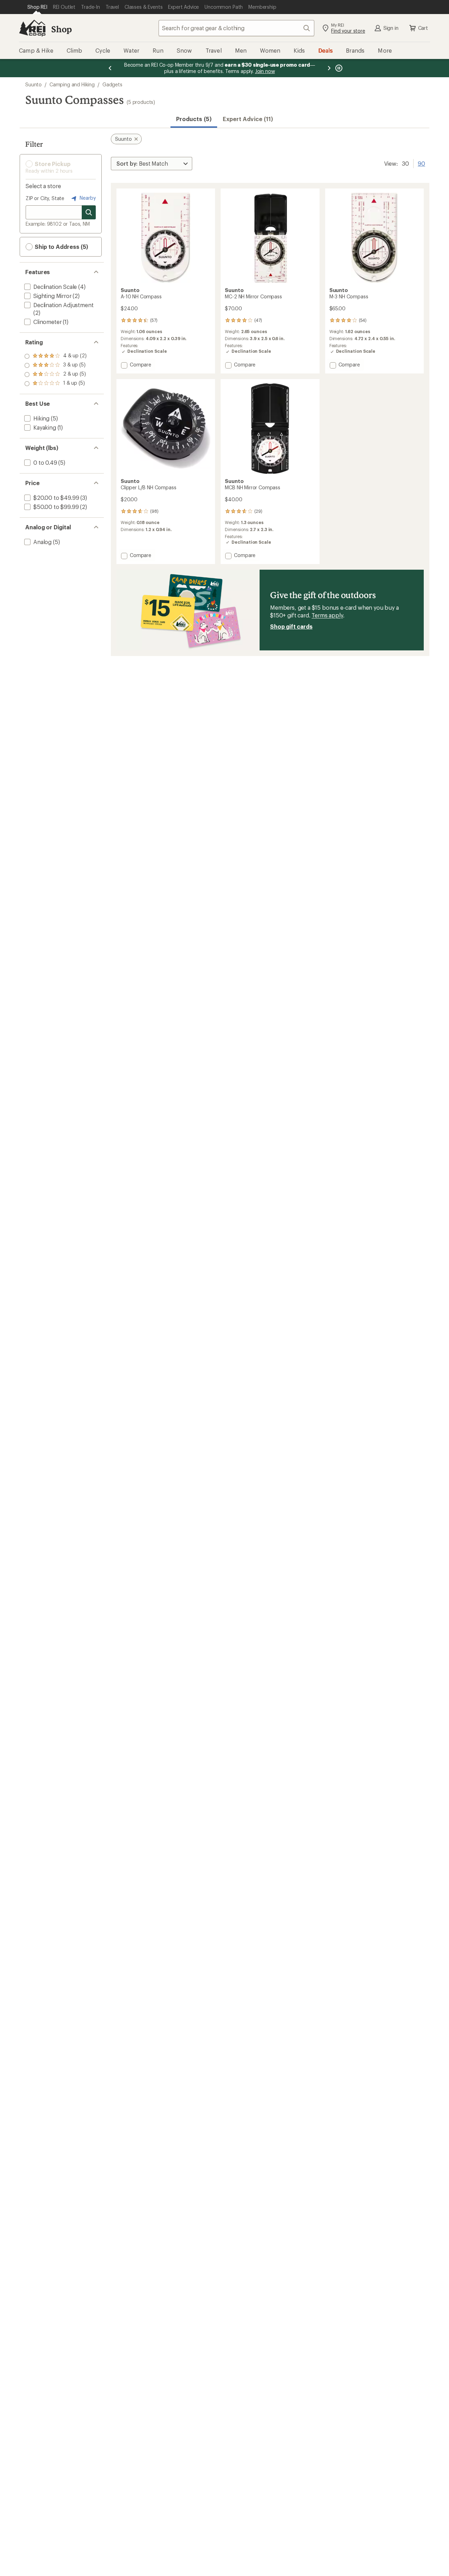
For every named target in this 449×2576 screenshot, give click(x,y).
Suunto (33, 84)
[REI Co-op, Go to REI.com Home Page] (32, 28)
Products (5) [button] (194, 119)
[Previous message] (110, 68)
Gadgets (112, 84)
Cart (423, 28)
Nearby (87, 198)
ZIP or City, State (45, 198)
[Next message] (329, 68)
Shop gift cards (291, 626)
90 (421, 163)
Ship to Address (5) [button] (61, 247)
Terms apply (327, 615)
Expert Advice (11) (248, 119)
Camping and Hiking (72, 84)
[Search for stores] (89, 212)
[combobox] (236, 28)
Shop (61, 29)
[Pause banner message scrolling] (338, 68)
